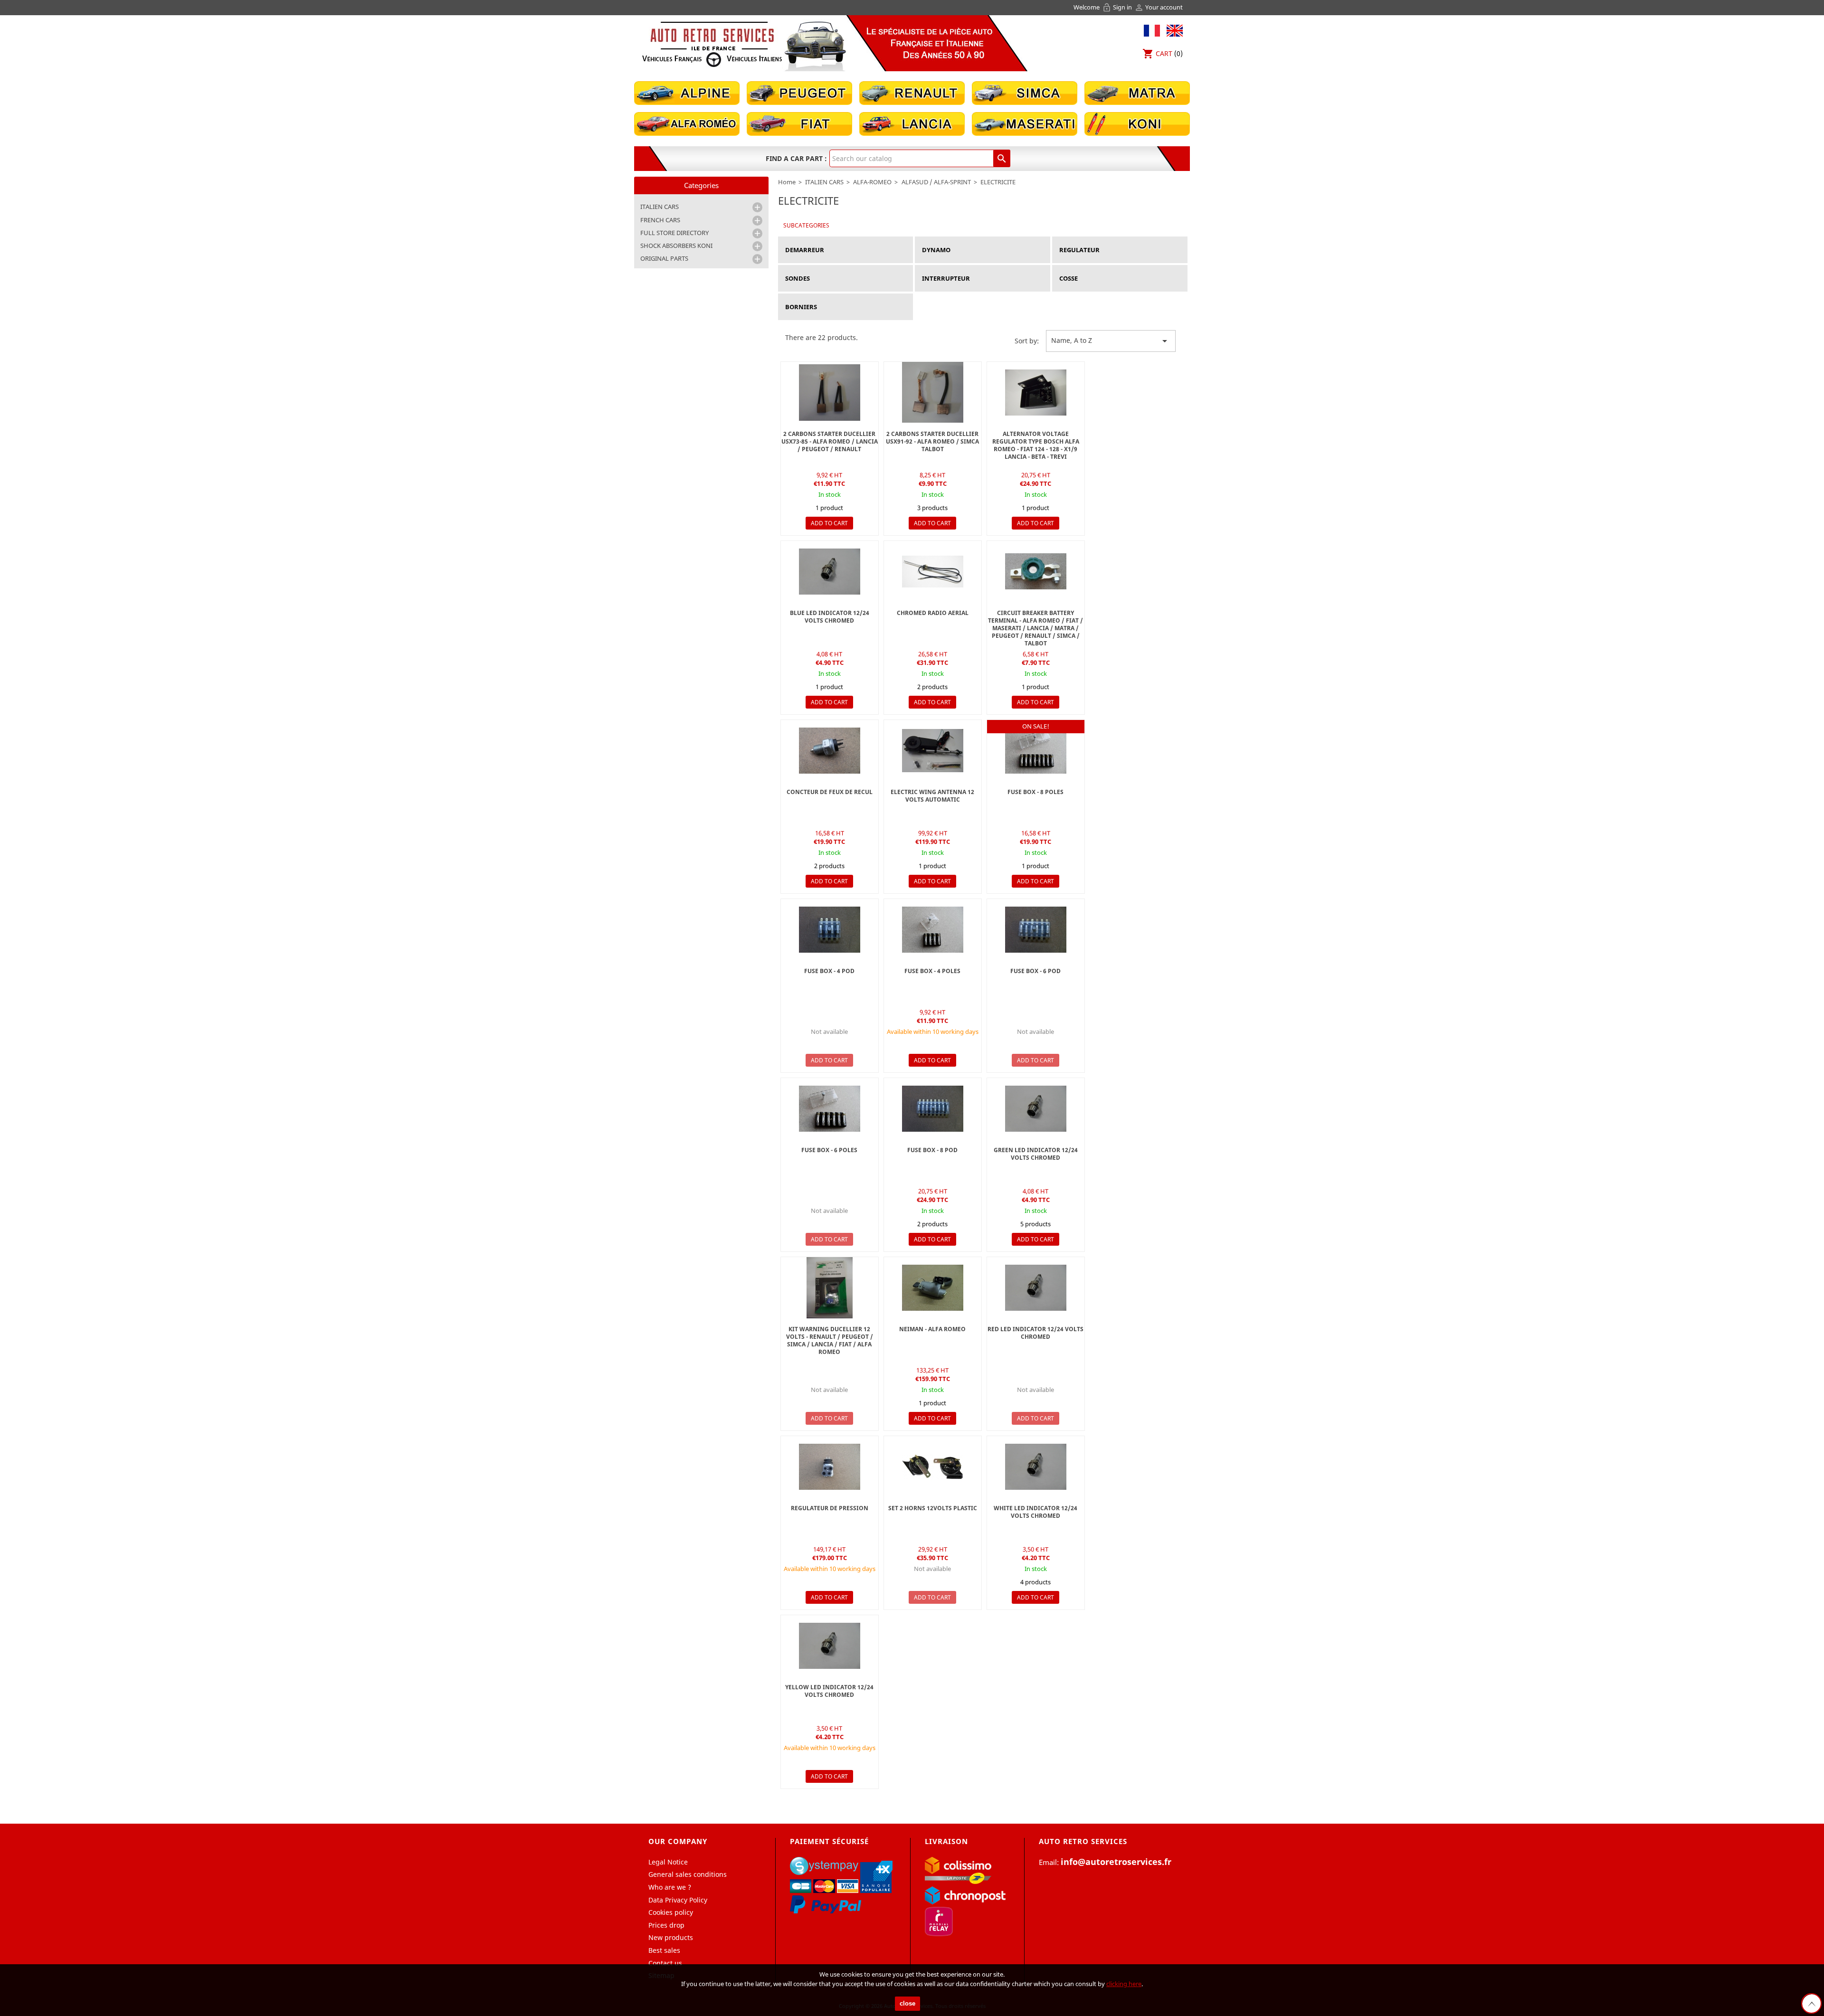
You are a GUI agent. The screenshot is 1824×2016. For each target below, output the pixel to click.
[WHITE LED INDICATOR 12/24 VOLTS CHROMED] (1036, 1467)
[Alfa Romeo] (687, 123)
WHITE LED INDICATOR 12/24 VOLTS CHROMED (1035, 1512)
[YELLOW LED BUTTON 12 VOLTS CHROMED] (830, 1646)
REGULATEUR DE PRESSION (830, 1508)
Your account (1159, 7)
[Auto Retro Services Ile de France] (712, 44)
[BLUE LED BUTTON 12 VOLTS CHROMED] (830, 572)
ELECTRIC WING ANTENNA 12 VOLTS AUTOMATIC (932, 796)
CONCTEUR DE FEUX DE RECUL (830, 792)
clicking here (1124, 1984)
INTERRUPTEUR (946, 278)
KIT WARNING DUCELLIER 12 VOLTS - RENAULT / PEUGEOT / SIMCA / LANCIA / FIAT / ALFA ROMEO (830, 1340)
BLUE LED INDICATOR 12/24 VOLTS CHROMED (830, 617)
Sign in (1118, 7)
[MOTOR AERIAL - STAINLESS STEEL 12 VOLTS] (933, 751)
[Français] (1152, 30)
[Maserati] (1025, 123)
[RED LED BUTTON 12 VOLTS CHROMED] (1036, 1288)
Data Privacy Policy (678, 1900)
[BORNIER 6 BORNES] (1036, 751)
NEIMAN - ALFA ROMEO (932, 1329)
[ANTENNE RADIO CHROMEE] (933, 572)
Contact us (665, 1963)
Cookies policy (671, 1912)
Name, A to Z (1111, 341)
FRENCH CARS (660, 220)
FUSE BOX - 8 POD (932, 1150)
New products (671, 1937)
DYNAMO (936, 250)
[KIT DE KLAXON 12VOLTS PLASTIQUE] (933, 1467)
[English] (1172, 30)
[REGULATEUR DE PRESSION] (830, 1467)
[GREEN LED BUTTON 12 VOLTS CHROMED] (1036, 1109)
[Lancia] (912, 123)
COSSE (1069, 278)
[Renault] (912, 92)
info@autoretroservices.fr (1116, 1862)
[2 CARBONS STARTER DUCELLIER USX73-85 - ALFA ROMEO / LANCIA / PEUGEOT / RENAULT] (830, 393)
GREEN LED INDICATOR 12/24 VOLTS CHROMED (1036, 1154)
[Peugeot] (799, 92)
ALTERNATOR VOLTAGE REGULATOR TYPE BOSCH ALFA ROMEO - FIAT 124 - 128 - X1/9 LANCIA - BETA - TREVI (1036, 445)
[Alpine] (687, 92)
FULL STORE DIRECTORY (674, 233)
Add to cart (829, 523)
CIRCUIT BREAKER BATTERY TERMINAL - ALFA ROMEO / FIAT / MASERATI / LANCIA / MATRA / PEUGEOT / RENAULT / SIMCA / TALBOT (1035, 628)
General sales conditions (688, 1874)
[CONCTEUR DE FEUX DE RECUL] (830, 751)
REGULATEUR (1079, 250)
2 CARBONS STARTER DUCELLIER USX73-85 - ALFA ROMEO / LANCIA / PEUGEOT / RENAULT (830, 441)
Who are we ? (670, 1887)
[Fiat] (799, 123)
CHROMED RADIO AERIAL (933, 613)
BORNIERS (801, 307)
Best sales (664, 1950)
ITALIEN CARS (660, 207)
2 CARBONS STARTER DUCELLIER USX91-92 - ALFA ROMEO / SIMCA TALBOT (932, 441)
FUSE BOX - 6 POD (1035, 971)
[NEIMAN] (933, 1288)
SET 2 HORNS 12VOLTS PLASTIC (933, 1508)
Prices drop (666, 1925)
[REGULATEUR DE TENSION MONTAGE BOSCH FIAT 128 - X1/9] (1036, 393)
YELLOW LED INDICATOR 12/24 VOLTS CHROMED (829, 1691)
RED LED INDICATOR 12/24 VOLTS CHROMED (1035, 1333)
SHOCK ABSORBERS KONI (676, 246)
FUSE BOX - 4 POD (829, 971)
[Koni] (1137, 123)
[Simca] (1025, 92)
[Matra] (1137, 92)
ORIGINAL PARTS (664, 258)
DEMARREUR (805, 250)
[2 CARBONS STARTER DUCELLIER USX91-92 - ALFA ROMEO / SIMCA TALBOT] (933, 393)
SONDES (798, 278)
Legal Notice (668, 1862)
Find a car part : (796, 158)
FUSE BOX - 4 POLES (932, 971)
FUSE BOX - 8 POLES (1035, 792)
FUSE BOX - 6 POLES (829, 1150)
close (907, 2003)
